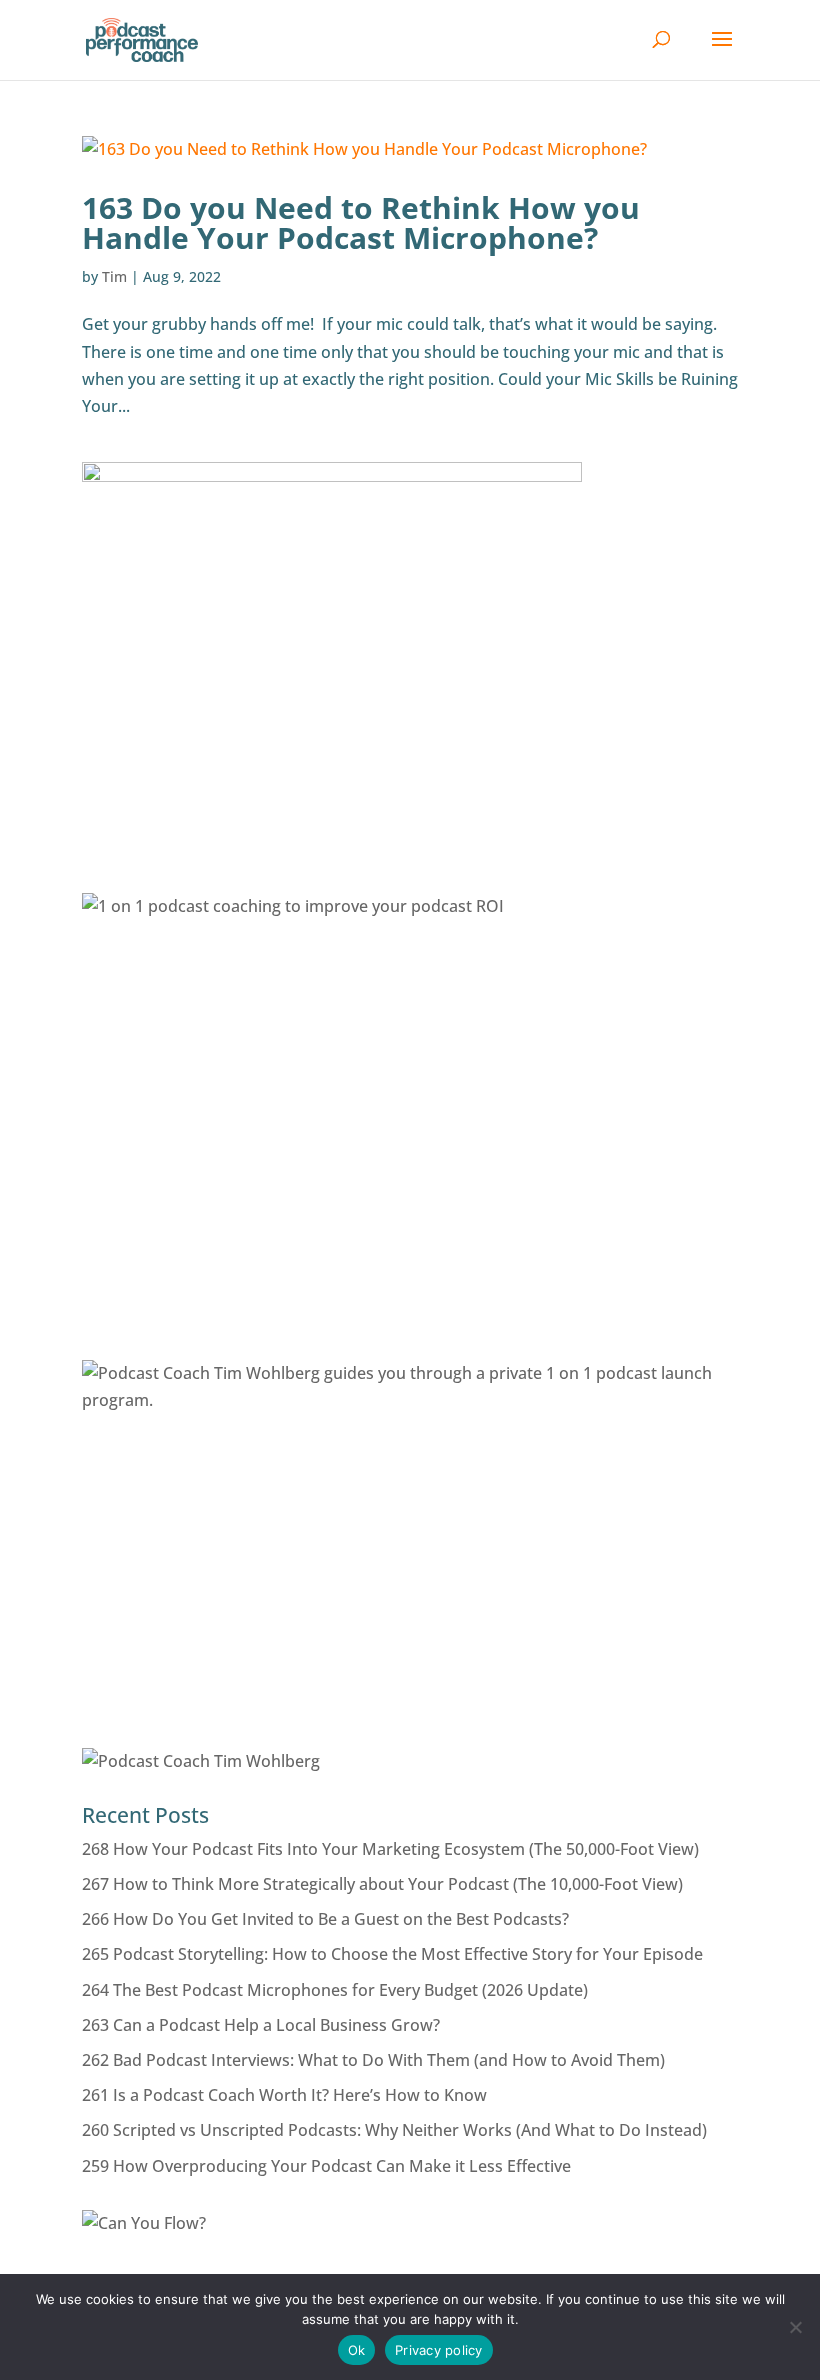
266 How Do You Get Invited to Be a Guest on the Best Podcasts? (325, 1919)
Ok (357, 2350)
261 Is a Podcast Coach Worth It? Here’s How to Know (284, 2095)
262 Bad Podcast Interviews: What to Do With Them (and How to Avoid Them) (373, 2060)
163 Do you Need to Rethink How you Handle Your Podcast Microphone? (361, 222)
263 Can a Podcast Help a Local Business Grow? (261, 2025)
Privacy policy (439, 2350)
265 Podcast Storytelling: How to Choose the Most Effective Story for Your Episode (392, 1954)
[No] (795, 2327)
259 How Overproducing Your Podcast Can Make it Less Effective (326, 2166)
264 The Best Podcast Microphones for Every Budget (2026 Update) (335, 1990)
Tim (114, 276)
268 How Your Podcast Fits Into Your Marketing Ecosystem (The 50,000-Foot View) (390, 1849)
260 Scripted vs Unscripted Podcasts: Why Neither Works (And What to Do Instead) (394, 2130)
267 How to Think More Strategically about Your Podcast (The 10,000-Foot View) (382, 1884)
